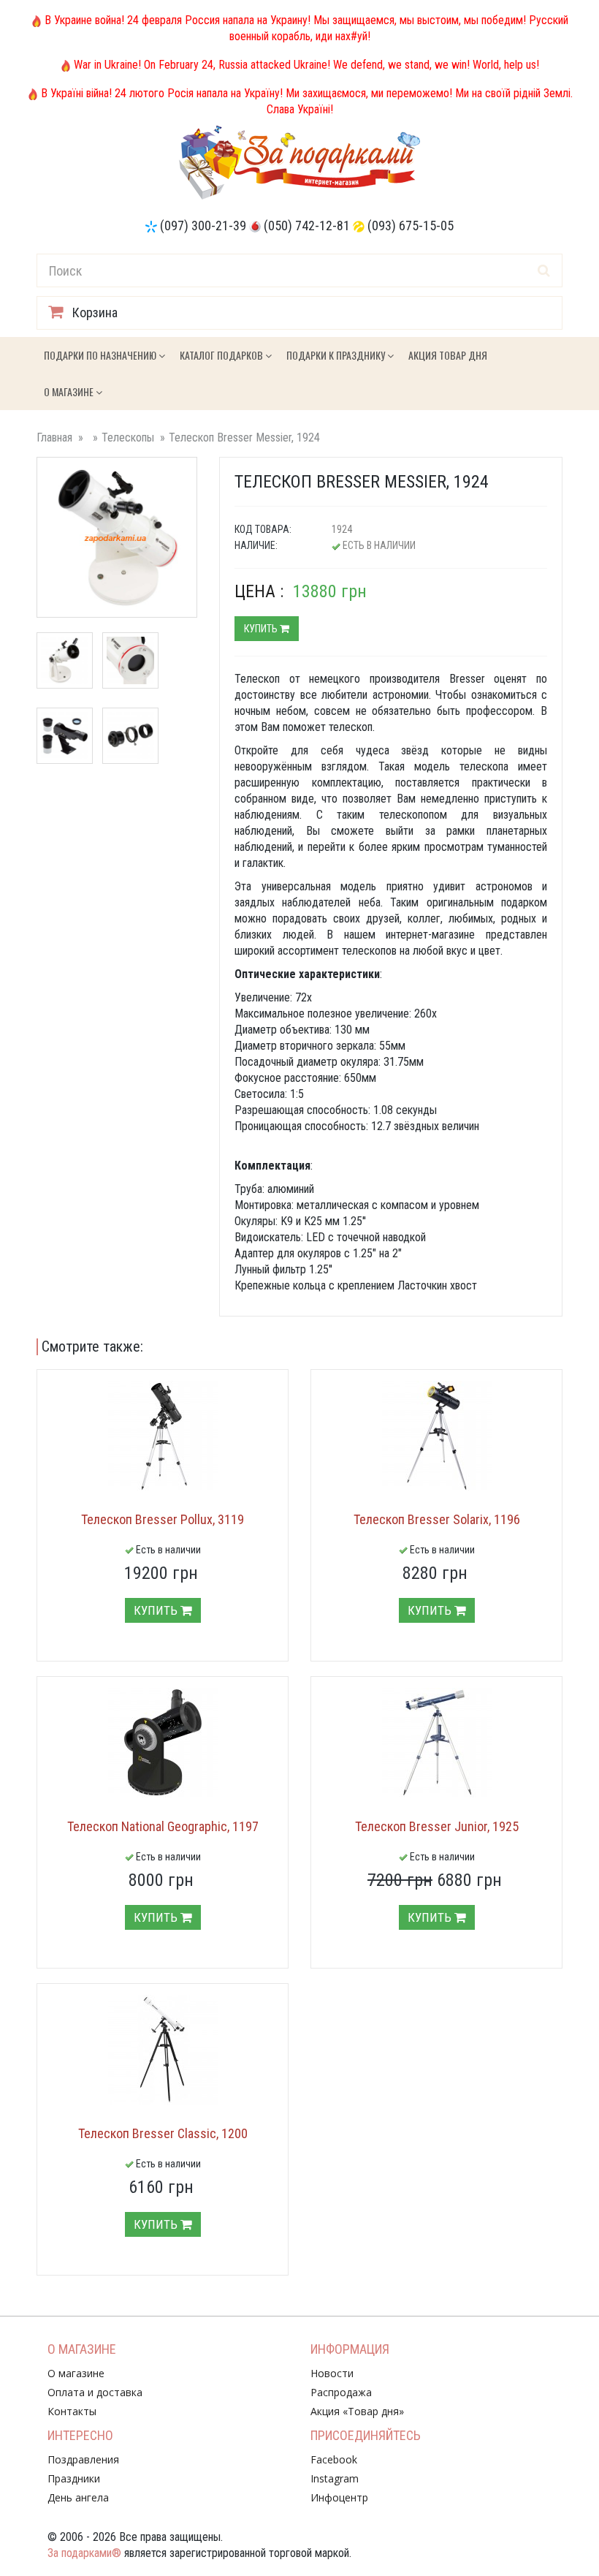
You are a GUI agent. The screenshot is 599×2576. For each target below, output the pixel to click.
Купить (262, 629)
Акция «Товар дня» (357, 2411)
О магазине (70, 391)
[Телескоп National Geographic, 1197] (163, 1743)
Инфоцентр (339, 2497)
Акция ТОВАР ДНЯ (448, 355)
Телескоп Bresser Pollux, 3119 (163, 1519)
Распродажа (341, 2392)
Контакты (72, 2411)
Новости (332, 2373)
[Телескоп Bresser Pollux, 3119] (163, 1436)
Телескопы (128, 437)
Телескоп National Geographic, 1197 (163, 1826)
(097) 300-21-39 (203, 226)
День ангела (78, 2497)
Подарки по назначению (101, 355)
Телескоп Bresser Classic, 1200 (163, 2133)
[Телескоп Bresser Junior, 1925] (436, 1743)
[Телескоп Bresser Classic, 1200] (163, 2050)
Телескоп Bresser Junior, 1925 (437, 1826)
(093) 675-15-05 (411, 226)
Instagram (335, 2478)
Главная (54, 437)
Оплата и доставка (95, 2392)
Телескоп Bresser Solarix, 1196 (437, 1519)
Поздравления (83, 2459)
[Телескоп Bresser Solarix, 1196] (436, 1436)
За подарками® (84, 2553)
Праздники (74, 2478)
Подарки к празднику (337, 355)
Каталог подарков (222, 355)
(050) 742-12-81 (307, 226)
